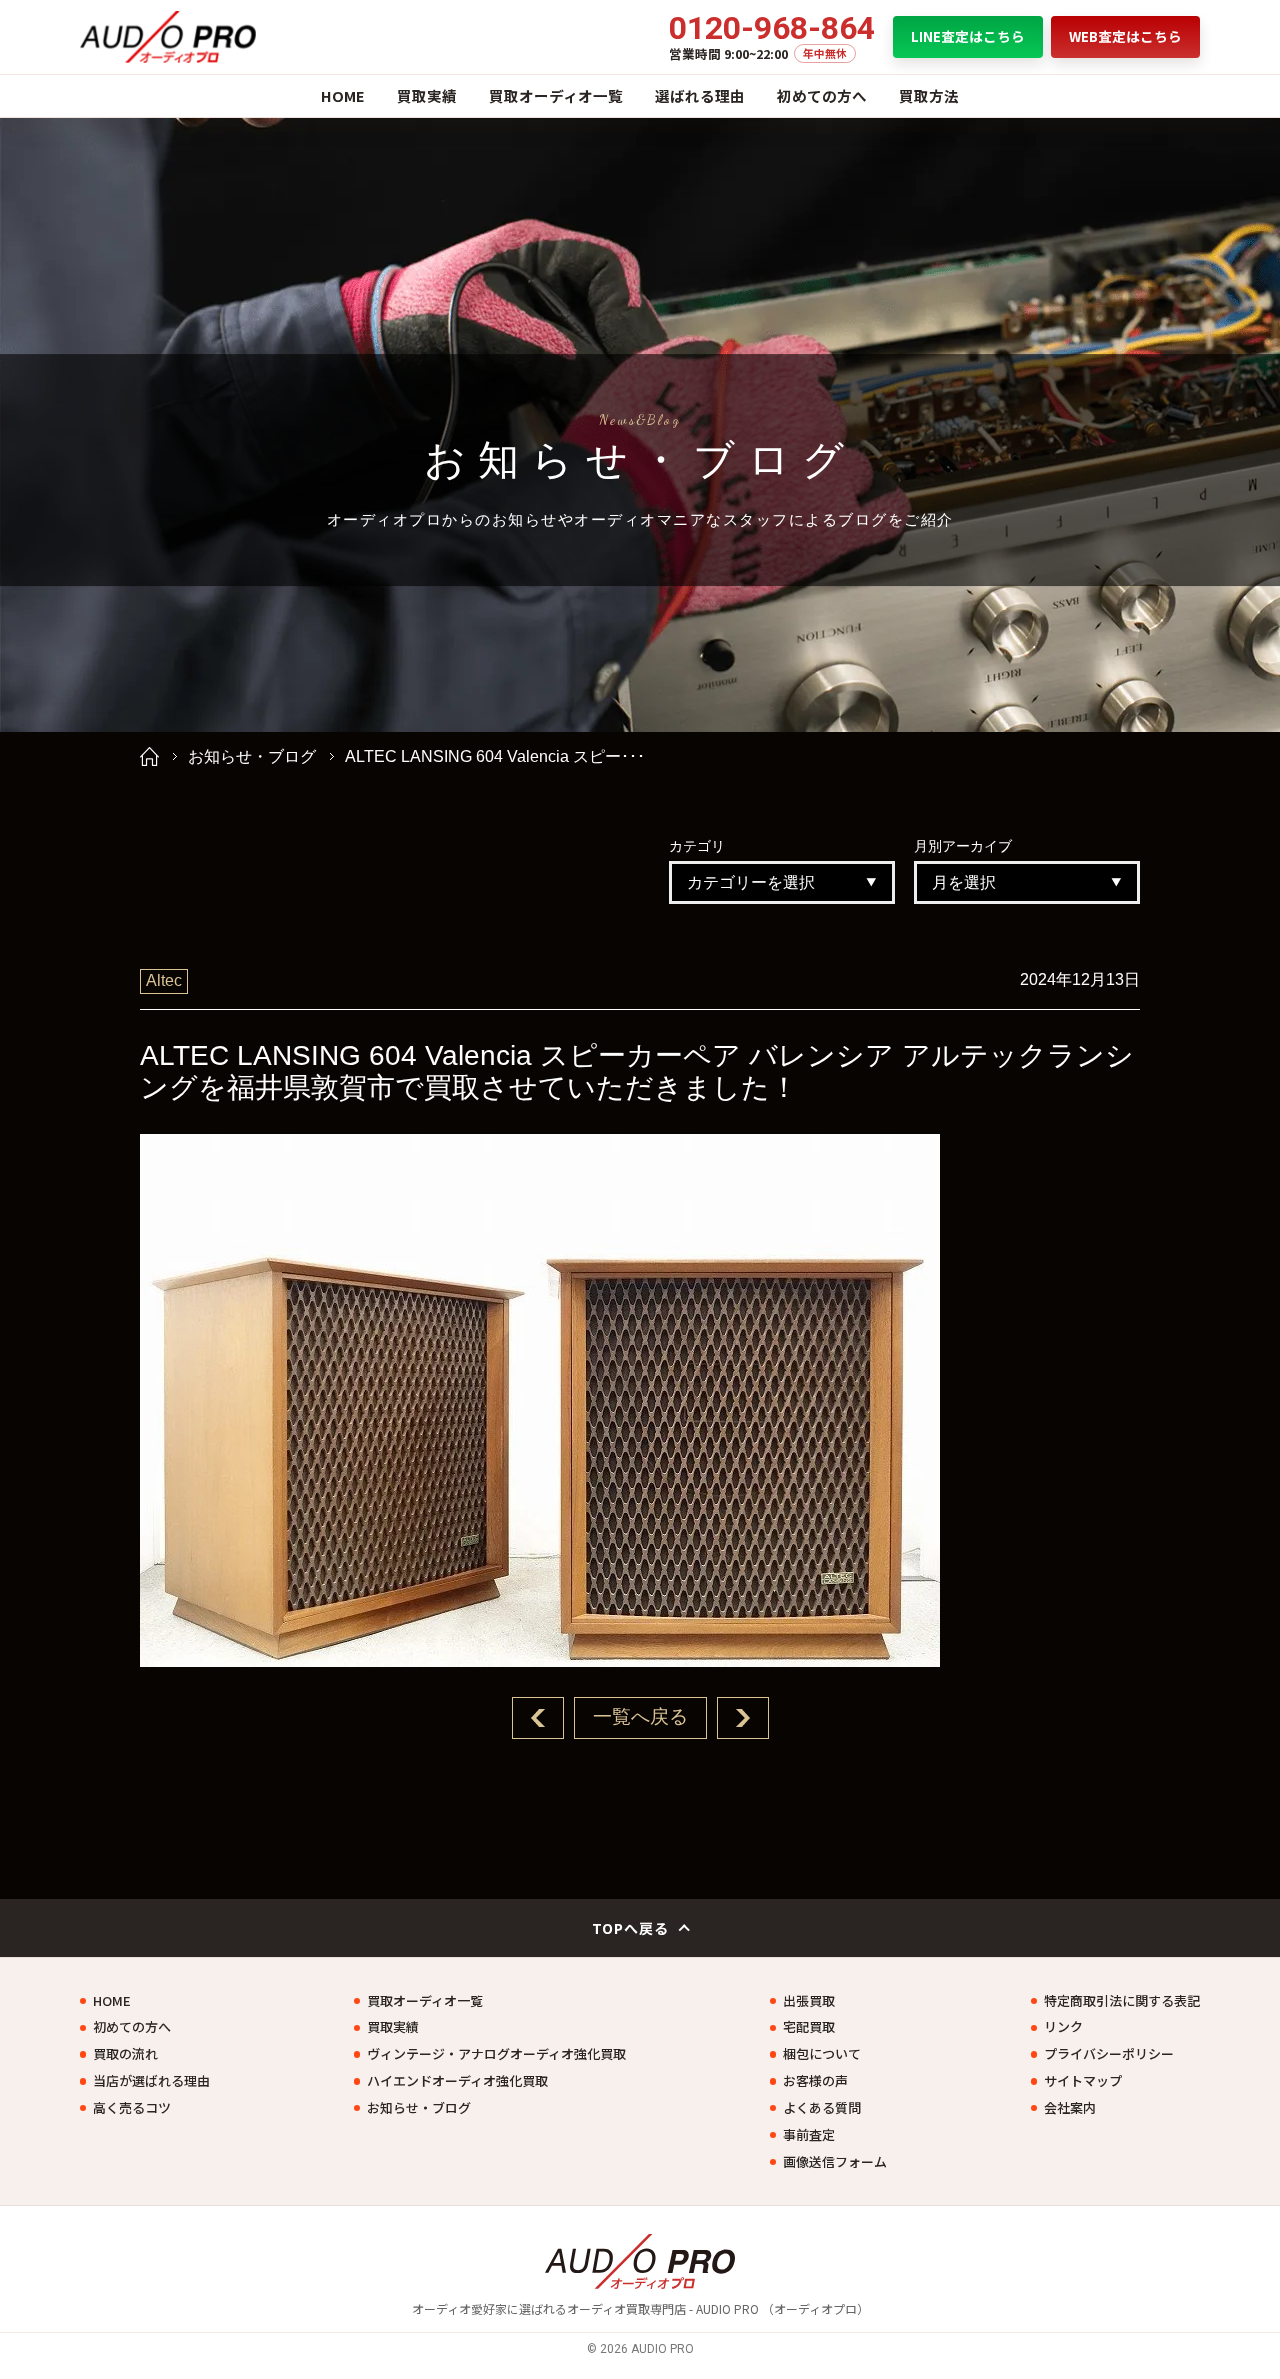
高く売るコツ (132, 2108)
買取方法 (929, 95)
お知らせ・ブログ (252, 756)
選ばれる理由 (700, 95)
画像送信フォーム (835, 2162)
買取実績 (427, 95)
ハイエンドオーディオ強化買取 (457, 2081)
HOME (343, 95)
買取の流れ (125, 2054)
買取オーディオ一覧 (556, 95)
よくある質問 (822, 2108)
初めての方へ (822, 95)
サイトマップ (1083, 2081)
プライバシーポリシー (1109, 2054)
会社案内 (1070, 2108)
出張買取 (809, 2001)
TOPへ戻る (631, 1928)
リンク (1063, 2027)
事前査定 (809, 2135)
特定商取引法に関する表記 (1122, 2001)
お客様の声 (815, 2081)
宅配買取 (809, 2027)
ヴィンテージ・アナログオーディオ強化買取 (496, 2054)
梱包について (822, 2054)
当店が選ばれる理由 (151, 2081)
